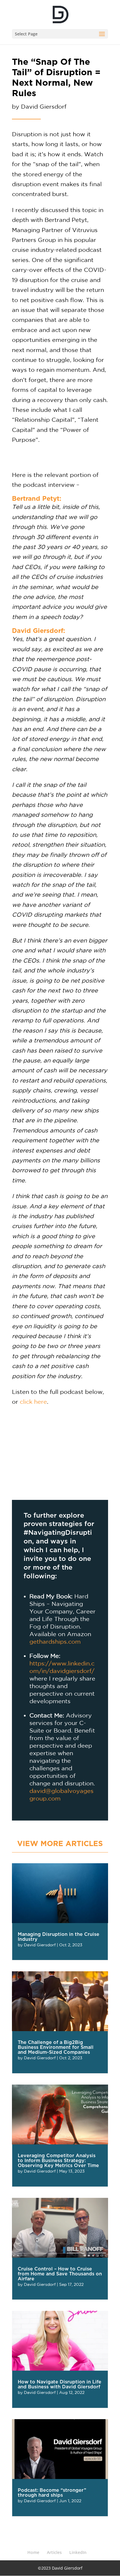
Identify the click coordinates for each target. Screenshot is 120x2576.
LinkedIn (78, 2552)
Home (33, 2552)
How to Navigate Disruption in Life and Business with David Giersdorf (60, 2384)
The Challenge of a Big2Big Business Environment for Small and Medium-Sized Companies (56, 2047)
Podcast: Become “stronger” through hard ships (52, 2493)
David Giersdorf (40, 1945)
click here (33, 1402)
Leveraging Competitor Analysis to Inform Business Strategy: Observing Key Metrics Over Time (58, 2161)
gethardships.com (55, 1641)
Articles (54, 2552)
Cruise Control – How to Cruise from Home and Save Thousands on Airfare (60, 2274)
